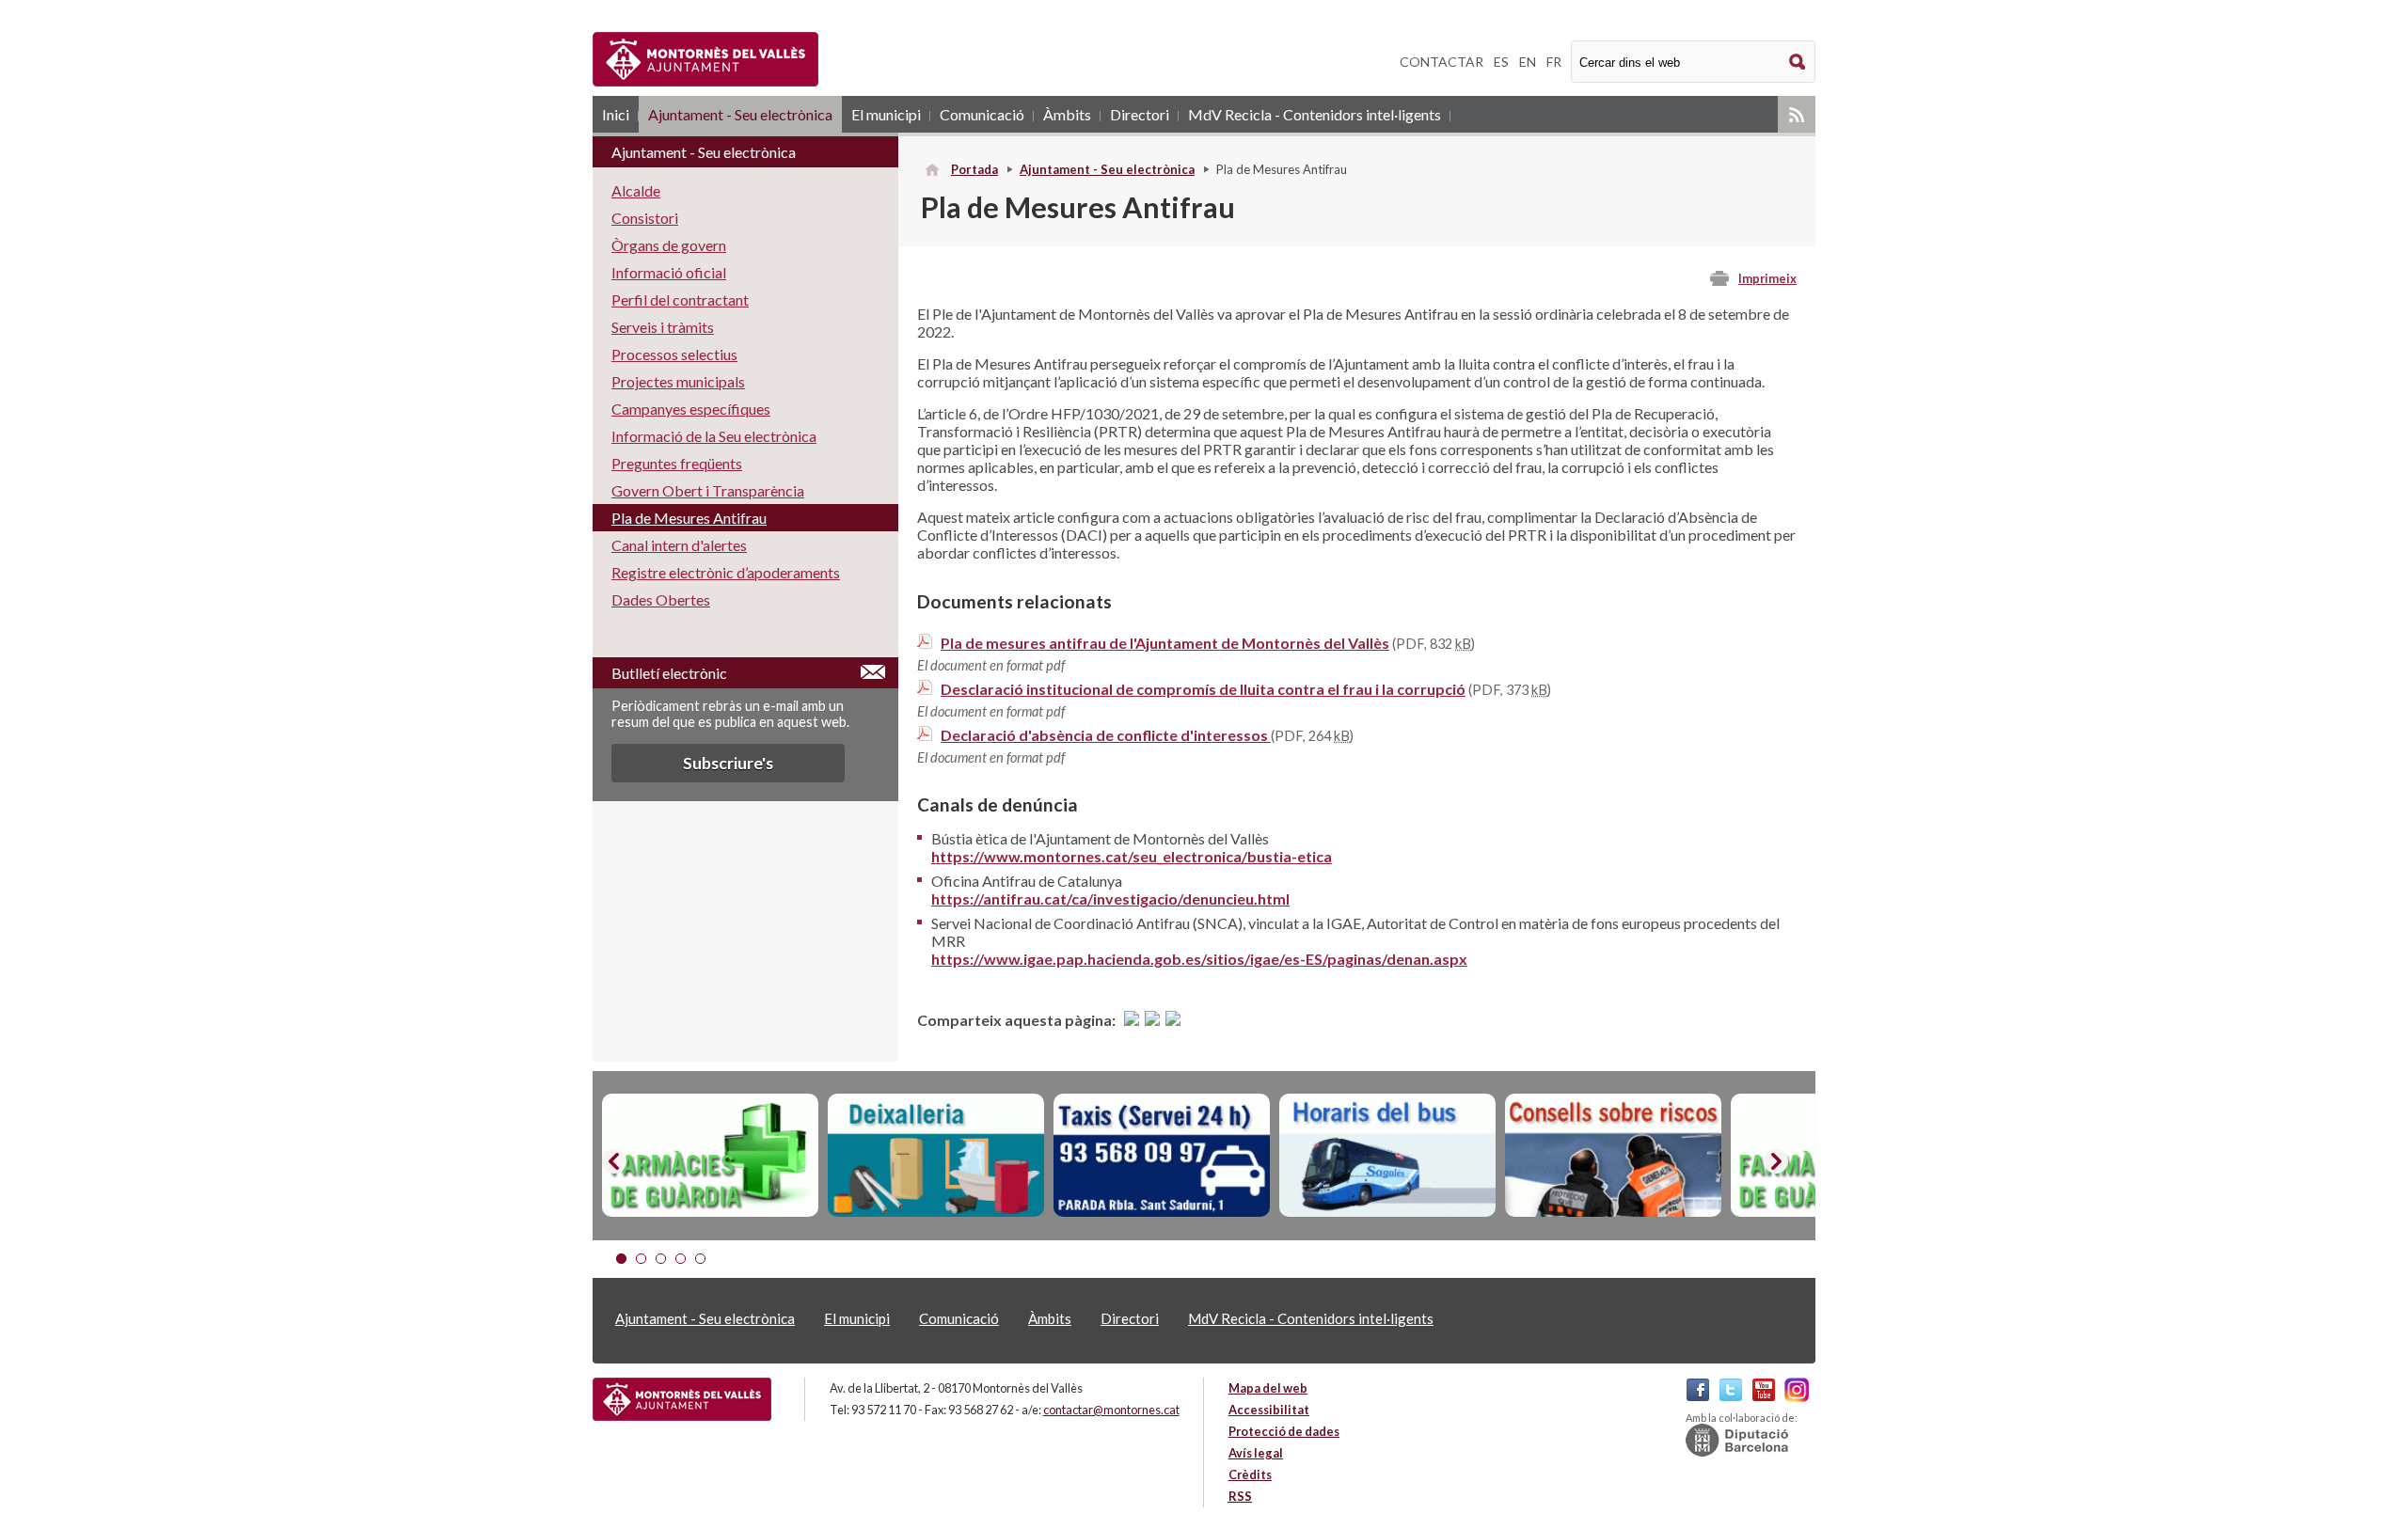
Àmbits (1067, 114)
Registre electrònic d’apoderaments (726, 572)
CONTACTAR (1442, 62)
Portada (974, 169)
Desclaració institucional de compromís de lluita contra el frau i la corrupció (1203, 689)
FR (1554, 62)
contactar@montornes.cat (1111, 1410)
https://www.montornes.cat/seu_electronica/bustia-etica (1132, 856)
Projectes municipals (678, 381)
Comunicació (982, 114)
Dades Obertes (661, 599)
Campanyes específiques (691, 409)
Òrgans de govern (669, 245)
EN (1528, 62)
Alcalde (636, 190)
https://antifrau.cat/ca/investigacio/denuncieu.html (1110, 898)
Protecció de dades (1284, 1431)
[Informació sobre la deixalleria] (936, 1156)
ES (1501, 62)
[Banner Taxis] (1162, 1156)
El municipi (886, 114)
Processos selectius (674, 354)
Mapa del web (1268, 1388)
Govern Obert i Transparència (708, 490)
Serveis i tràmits (663, 327)
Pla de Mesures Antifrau (689, 518)
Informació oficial (669, 272)
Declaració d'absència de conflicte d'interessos (1106, 735)
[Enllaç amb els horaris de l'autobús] (1387, 1156)
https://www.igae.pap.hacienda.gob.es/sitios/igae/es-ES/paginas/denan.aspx (1199, 959)
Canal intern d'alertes (679, 545)
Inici (616, 114)
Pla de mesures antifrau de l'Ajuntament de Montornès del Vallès (1165, 643)
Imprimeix (1767, 278)
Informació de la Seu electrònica (714, 436)
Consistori (645, 218)
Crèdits (1250, 1474)
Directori (1140, 114)
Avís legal (1256, 1453)
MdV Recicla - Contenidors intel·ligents (1315, 114)
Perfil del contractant (680, 299)
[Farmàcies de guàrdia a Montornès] (710, 1156)
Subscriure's (728, 763)
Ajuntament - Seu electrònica (740, 114)
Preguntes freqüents (677, 463)
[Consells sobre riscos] (1613, 1156)
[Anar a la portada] (682, 1399)
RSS (1797, 114)
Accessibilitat (1269, 1410)
